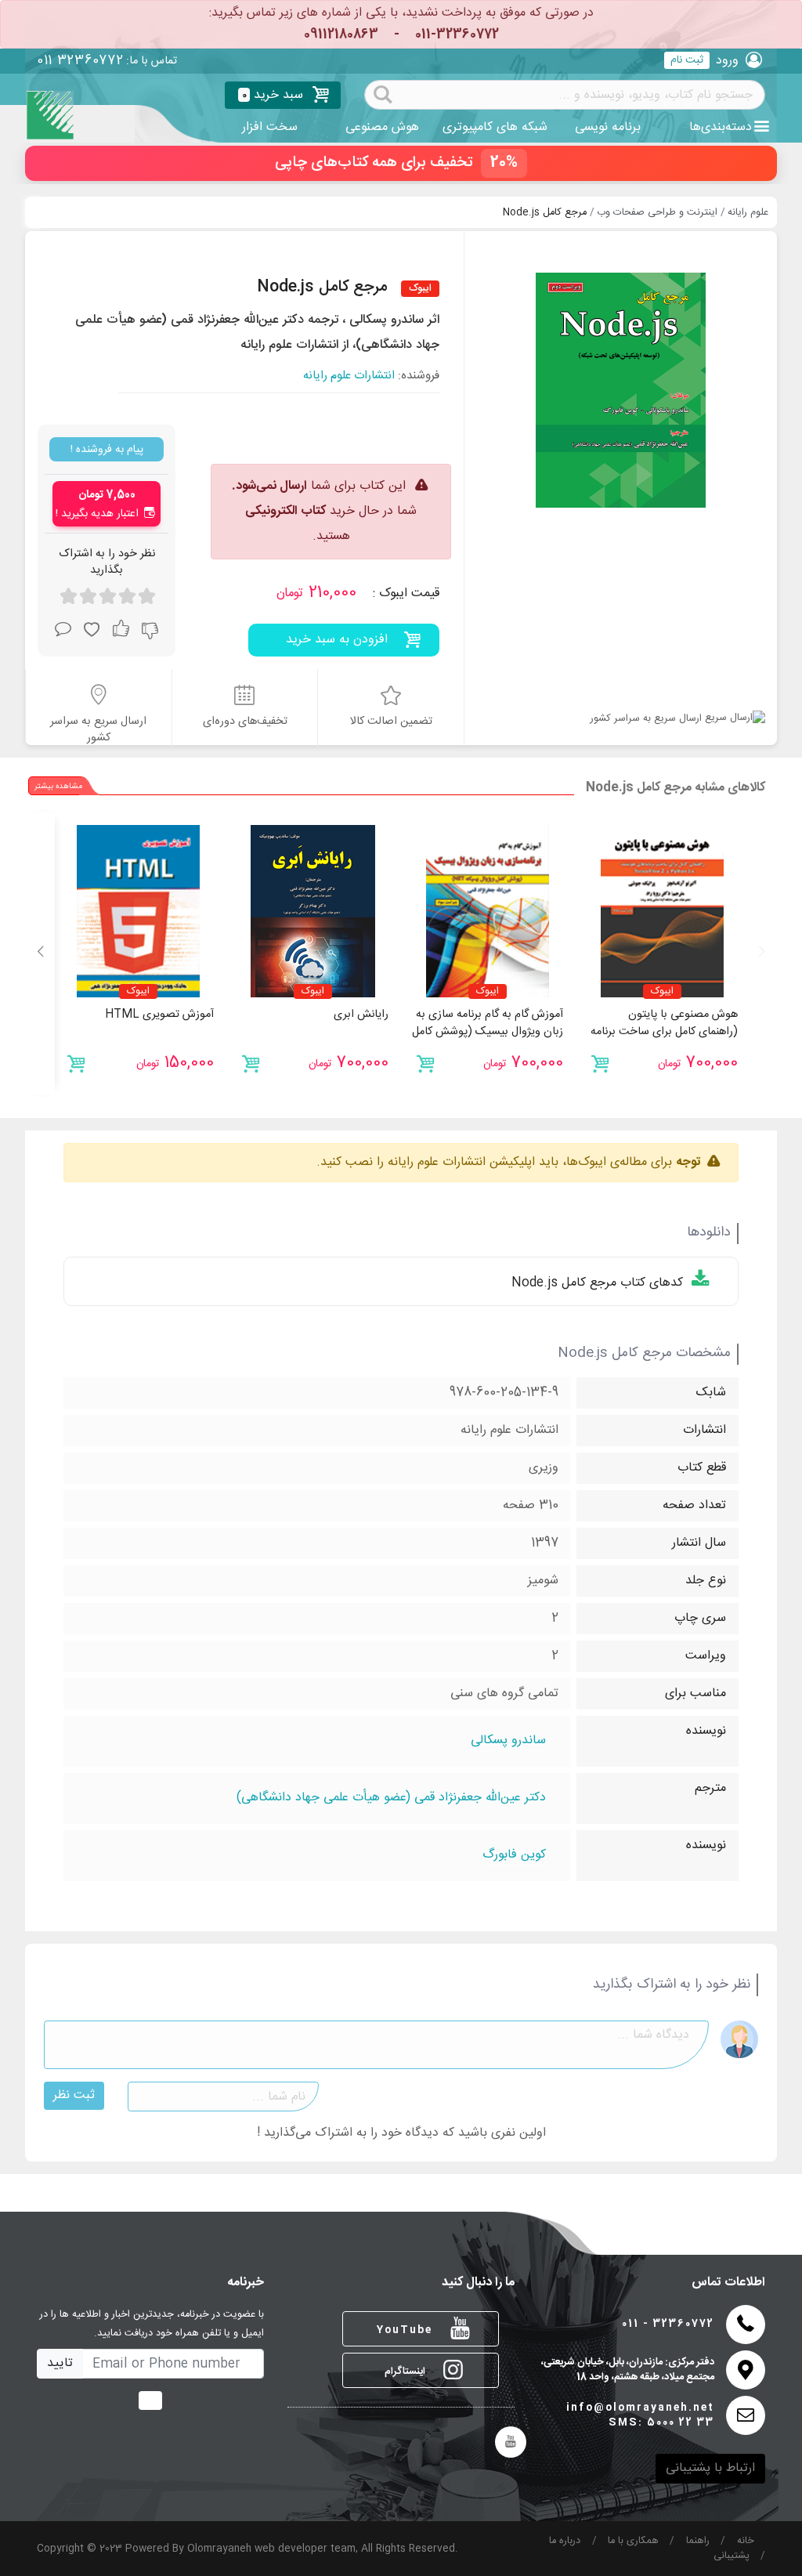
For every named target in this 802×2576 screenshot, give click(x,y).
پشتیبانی (732, 2556)
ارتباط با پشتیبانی (710, 2468)
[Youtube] (511, 2442)
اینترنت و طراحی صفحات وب (657, 213)
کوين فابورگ (514, 1856)
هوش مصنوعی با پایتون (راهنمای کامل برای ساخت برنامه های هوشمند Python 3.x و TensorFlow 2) (664, 1040)
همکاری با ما (633, 2541)
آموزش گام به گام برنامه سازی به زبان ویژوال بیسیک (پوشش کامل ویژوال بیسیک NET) (488, 1031)
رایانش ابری (361, 1015)
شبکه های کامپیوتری (495, 127)
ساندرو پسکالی (508, 1741)
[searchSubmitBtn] (383, 93)
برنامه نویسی (608, 127)
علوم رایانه (748, 213)
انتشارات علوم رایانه (349, 376)
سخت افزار (270, 127)
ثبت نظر (74, 2095)
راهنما (698, 2541)
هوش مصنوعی (382, 127)
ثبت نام (687, 60)
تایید (60, 2363)
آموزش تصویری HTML (159, 1015)
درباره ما (565, 2541)
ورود (727, 61)
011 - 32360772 (668, 2324)
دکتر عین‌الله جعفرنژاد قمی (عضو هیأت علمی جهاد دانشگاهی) (391, 1798)
